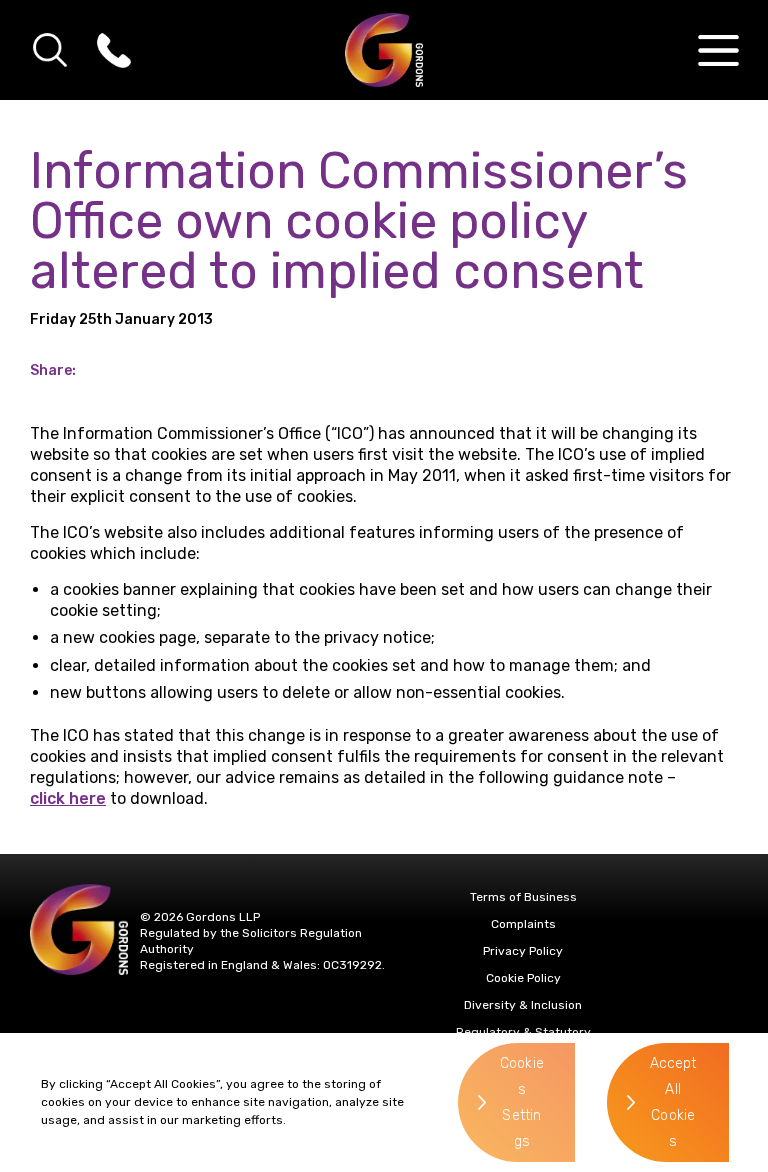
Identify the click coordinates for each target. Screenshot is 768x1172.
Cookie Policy (523, 978)
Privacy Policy (523, 951)
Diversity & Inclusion (523, 1005)
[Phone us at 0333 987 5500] (114, 50)
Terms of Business (523, 897)
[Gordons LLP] (384, 50)
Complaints (523, 924)
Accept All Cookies (673, 1102)
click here (68, 798)
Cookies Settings (522, 1102)
